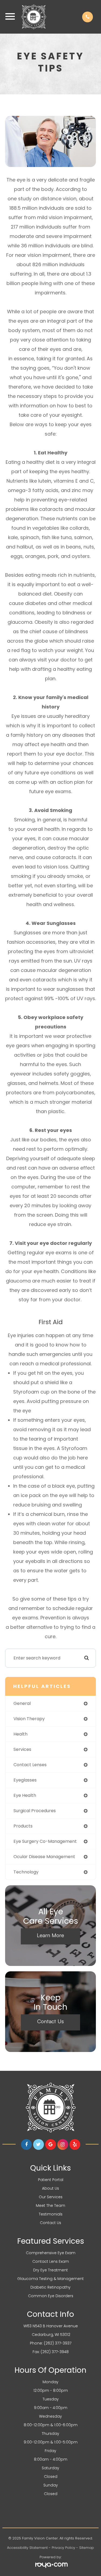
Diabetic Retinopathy (50, 2287)
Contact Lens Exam (51, 2261)
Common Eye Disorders (51, 2296)
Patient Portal (51, 2180)
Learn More (50, 1935)
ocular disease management (44, 1857)
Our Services (51, 2197)
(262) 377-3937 (58, 2343)
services (22, 1749)
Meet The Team (50, 2206)
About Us (50, 2188)
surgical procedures (35, 1811)
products (23, 1826)
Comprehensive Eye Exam (51, 2253)
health (20, 1734)
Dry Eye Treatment (50, 2270)
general (22, 1703)
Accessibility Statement (27, 2548)
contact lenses (30, 1765)
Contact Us (50, 2021)
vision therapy (29, 1719)
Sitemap (87, 2548)
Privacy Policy (63, 2548)
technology (26, 1872)
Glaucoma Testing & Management (50, 2279)
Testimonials (51, 2214)
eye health (25, 1795)
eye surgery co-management (45, 1841)
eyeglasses (25, 1780)
